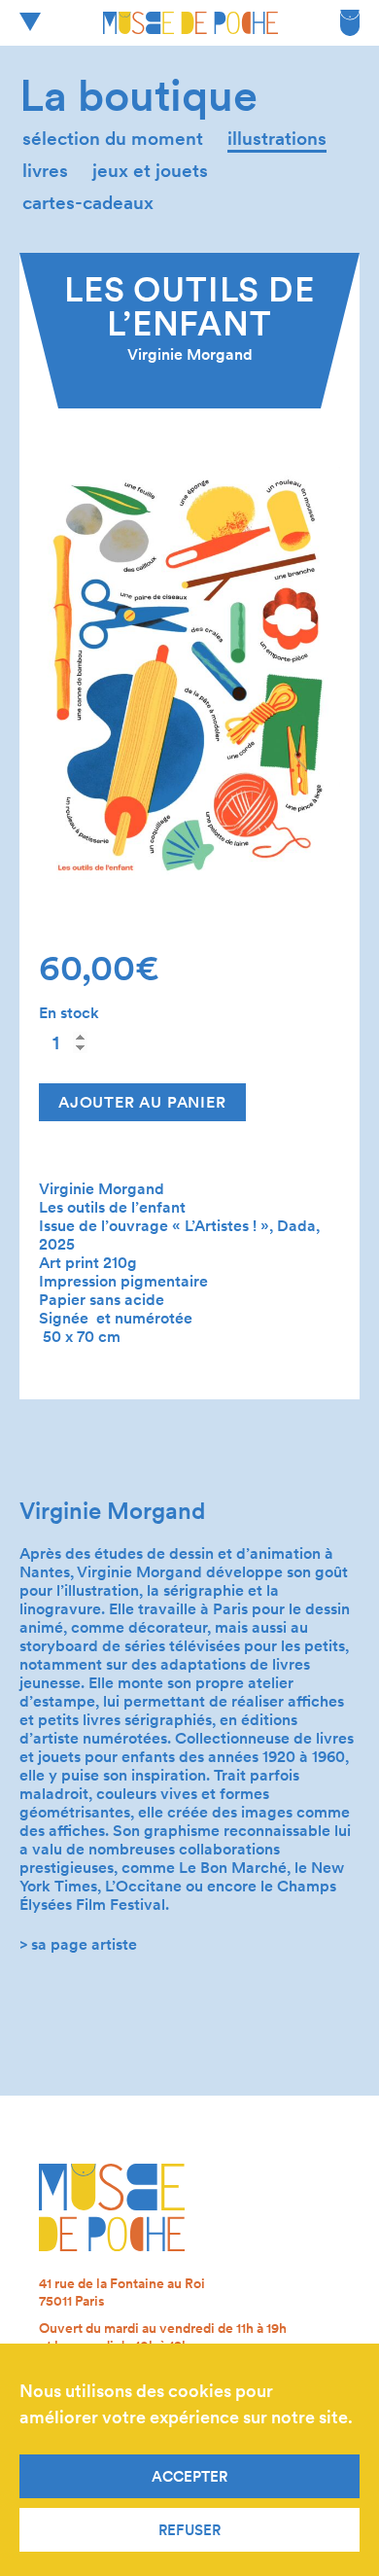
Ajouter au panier (142, 1102)
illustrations (277, 139)
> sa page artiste (78, 1944)
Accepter (189, 2477)
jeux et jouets (150, 171)
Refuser (189, 2530)
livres (45, 171)
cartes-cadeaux (88, 203)
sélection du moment (113, 139)
